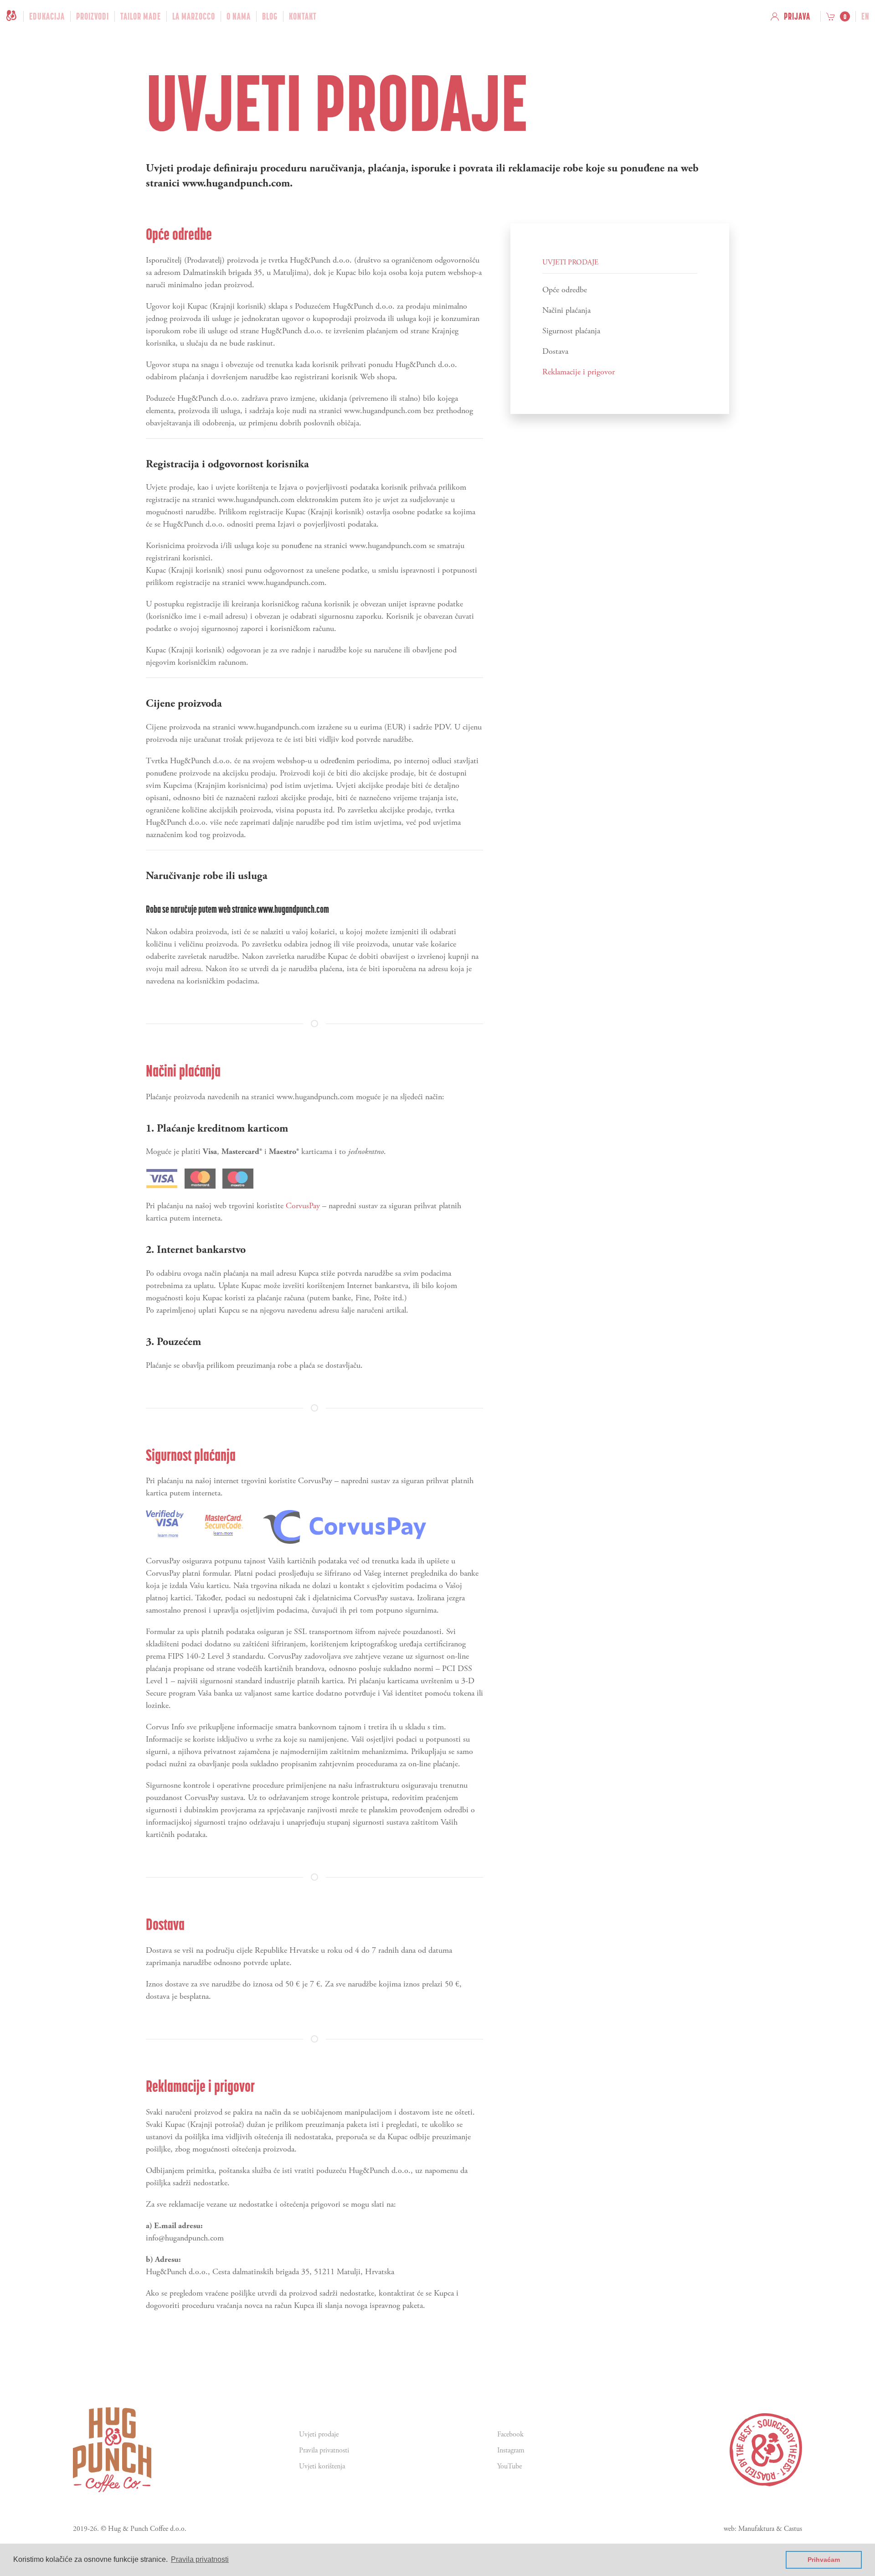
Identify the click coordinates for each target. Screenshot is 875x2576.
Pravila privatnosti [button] (200, 2559)
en (865, 16)
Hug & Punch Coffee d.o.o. (147, 2529)
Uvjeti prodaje (319, 2434)
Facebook (510, 2434)
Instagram (511, 2450)
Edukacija (47, 16)
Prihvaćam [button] (824, 2560)
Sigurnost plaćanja (571, 331)
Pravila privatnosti (324, 2450)
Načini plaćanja (566, 310)
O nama (239, 16)
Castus (793, 2529)
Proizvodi (93, 16)
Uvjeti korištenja (322, 2466)
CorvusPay (303, 1206)
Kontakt (303, 16)
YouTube (510, 2466)
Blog (270, 16)
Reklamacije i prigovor (579, 372)
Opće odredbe (565, 290)
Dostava (555, 351)
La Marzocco (194, 16)
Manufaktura (756, 2529)
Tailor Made (141, 16)
